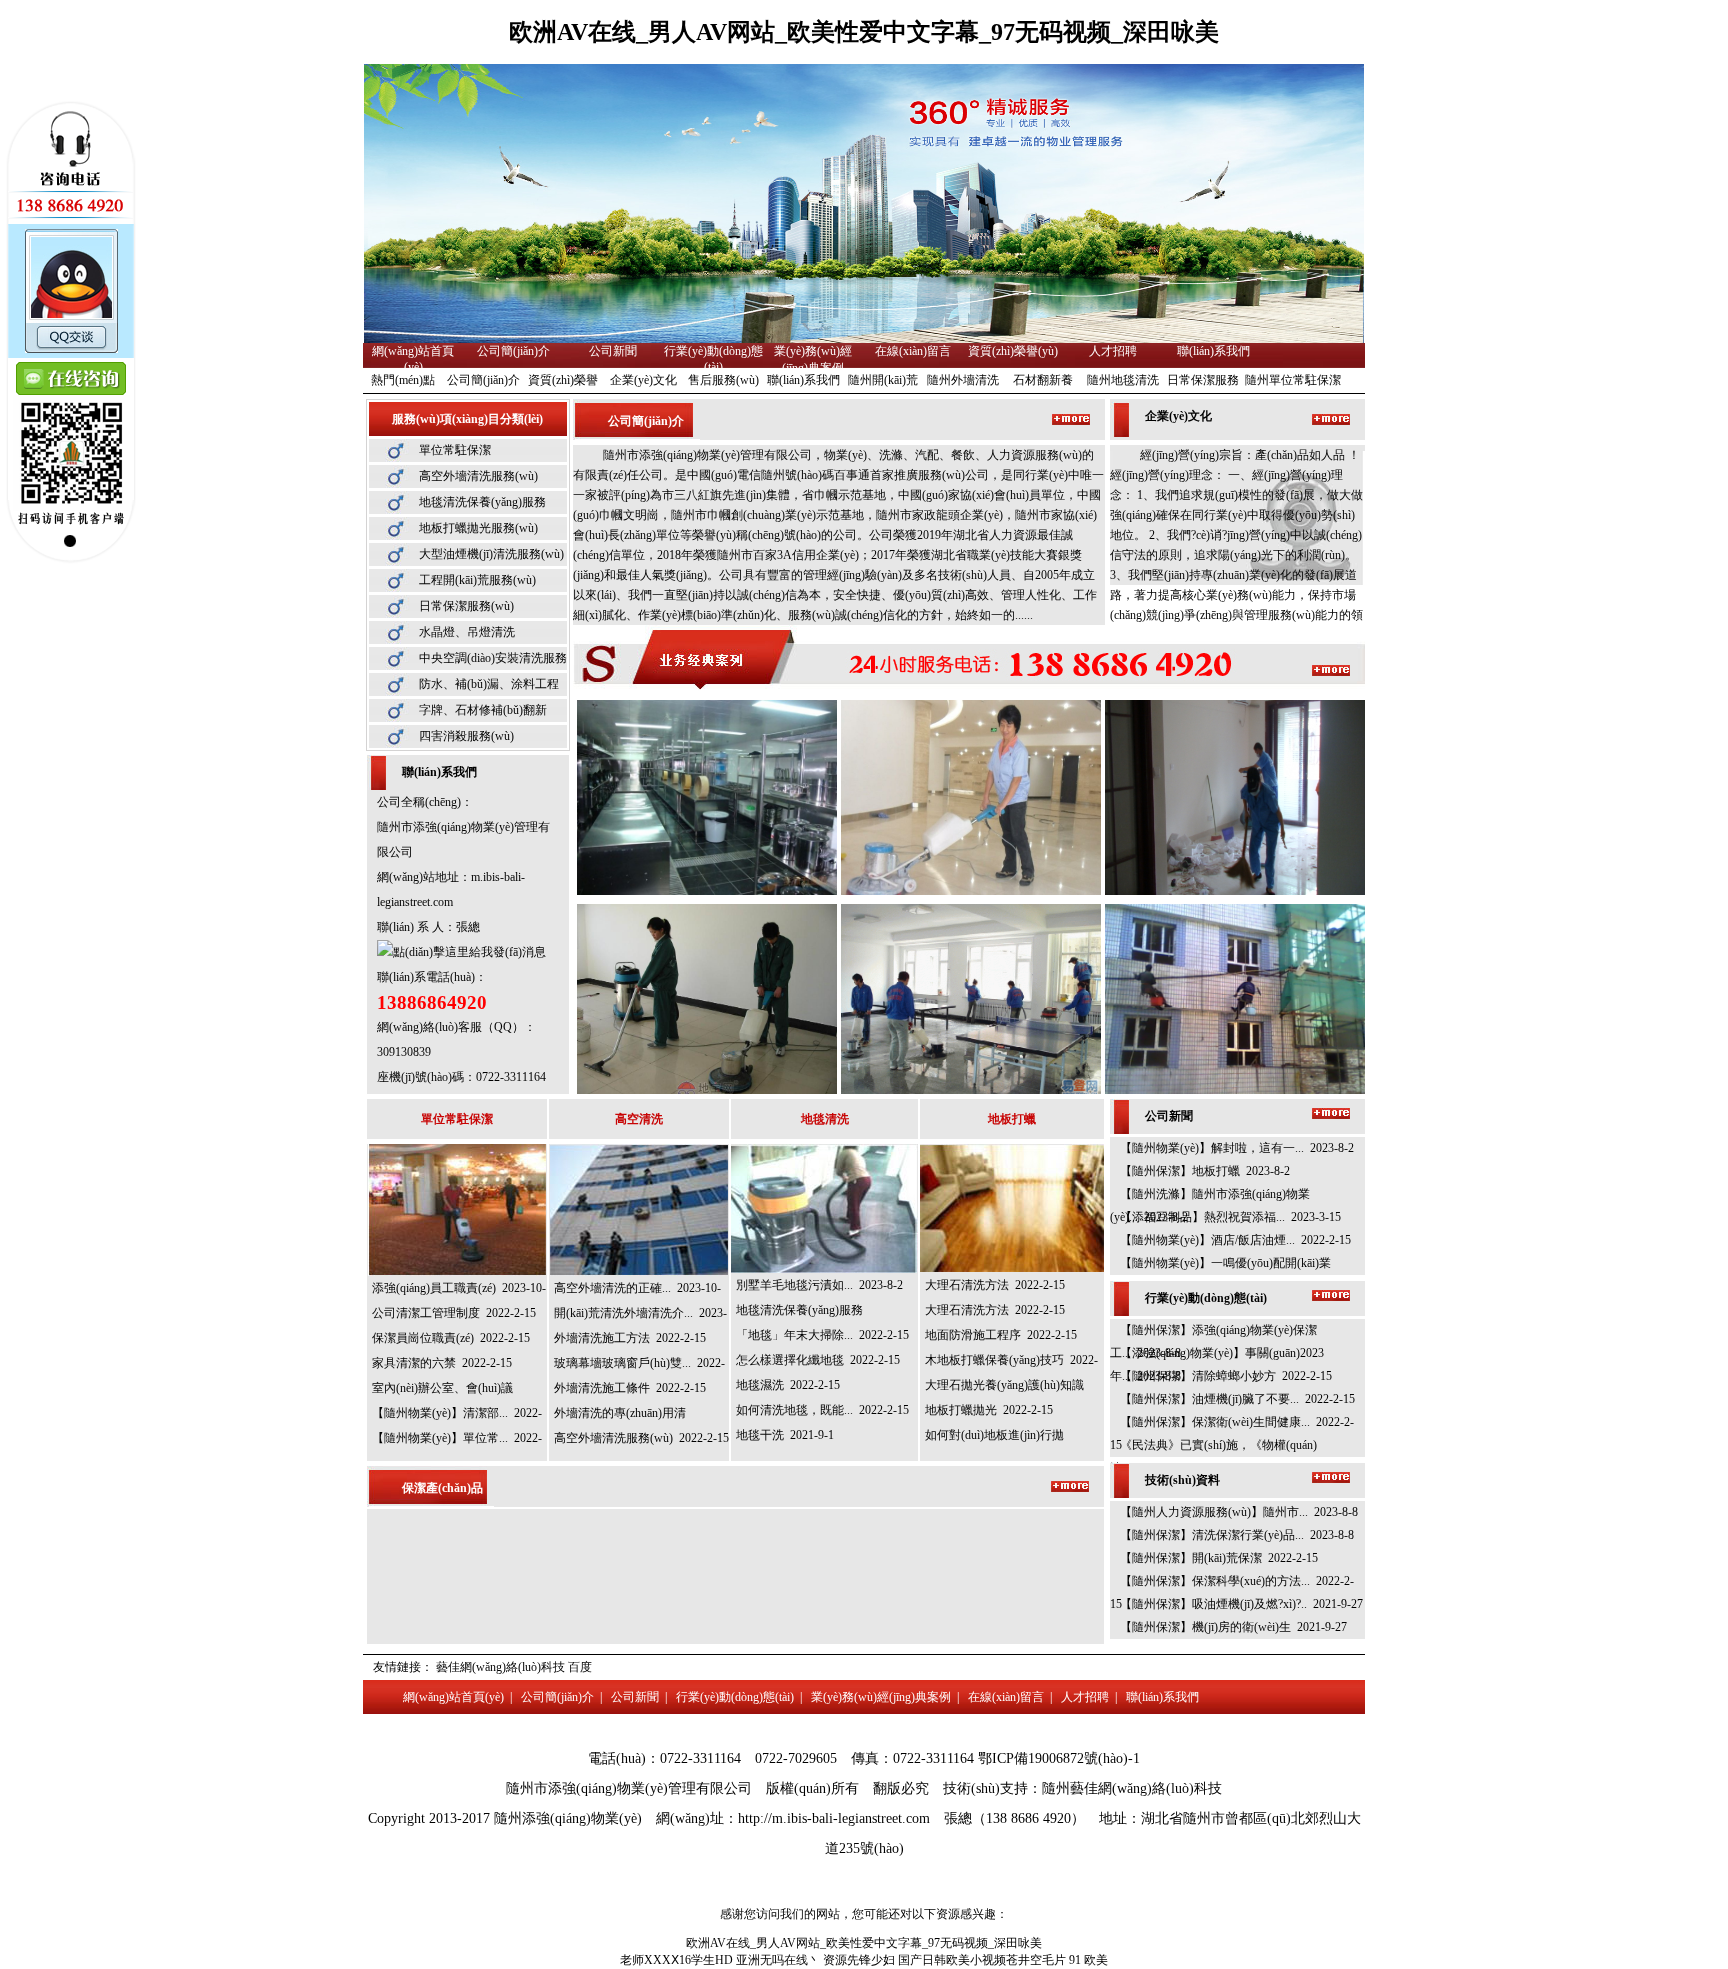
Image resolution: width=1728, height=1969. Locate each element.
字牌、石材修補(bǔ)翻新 (483, 710)
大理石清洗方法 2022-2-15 (995, 1285)
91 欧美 (1088, 1960)
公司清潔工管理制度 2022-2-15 (454, 1313)
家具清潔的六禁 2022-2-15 (442, 1363)
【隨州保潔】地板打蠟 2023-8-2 (1205, 1171)
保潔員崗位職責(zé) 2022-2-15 (451, 1338)
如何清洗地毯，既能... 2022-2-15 (822, 1410)
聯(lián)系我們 (1213, 351)
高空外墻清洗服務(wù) (478, 476)
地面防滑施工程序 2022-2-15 (1001, 1335)
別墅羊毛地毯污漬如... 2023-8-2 (819, 1285)
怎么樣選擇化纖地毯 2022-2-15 (818, 1360)
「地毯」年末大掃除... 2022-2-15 (822, 1335)
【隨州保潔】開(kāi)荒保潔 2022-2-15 (1219, 1558)
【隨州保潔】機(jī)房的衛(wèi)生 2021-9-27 (1233, 1627)
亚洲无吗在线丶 (778, 1960)
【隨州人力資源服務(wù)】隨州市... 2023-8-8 (1239, 1512)
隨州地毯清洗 (1123, 380)
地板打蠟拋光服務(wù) (478, 528)
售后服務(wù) (723, 380)
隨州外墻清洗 (963, 380)
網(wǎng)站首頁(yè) (453, 1697)
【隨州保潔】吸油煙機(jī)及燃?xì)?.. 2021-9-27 (1241, 1604)
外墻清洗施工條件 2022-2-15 (630, 1388)
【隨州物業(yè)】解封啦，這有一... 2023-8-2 (1237, 1148)
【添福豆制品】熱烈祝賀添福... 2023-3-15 (1230, 1217)
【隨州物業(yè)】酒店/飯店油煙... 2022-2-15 (1235, 1240)
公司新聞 (613, 351)
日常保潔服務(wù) (466, 606)
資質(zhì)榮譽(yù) (1013, 351)
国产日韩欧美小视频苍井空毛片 (982, 1960)
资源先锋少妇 (859, 1960)
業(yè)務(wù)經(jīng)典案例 (881, 1697)
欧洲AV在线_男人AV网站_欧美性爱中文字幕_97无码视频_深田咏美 (864, 32)
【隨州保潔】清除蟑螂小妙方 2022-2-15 (1226, 1376)
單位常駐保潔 (455, 450)
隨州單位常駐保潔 (1293, 380)
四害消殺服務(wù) (466, 736)
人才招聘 (1113, 351)
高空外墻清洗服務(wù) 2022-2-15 (641, 1438)
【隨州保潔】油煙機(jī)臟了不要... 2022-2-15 (1237, 1399)
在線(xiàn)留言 (913, 351)
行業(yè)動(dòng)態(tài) (735, 1697)
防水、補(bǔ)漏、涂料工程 (489, 684)
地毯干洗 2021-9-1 (785, 1435)
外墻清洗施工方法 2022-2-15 (630, 1338)
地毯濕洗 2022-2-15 (788, 1385)
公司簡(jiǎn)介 (513, 351)
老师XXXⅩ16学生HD (676, 1960)
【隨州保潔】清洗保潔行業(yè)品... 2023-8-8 (1237, 1535)
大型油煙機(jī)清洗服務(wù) (491, 554)
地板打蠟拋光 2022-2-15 (989, 1410)
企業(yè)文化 (643, 380)
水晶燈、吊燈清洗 (467, 632)
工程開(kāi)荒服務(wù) (477, 580)
